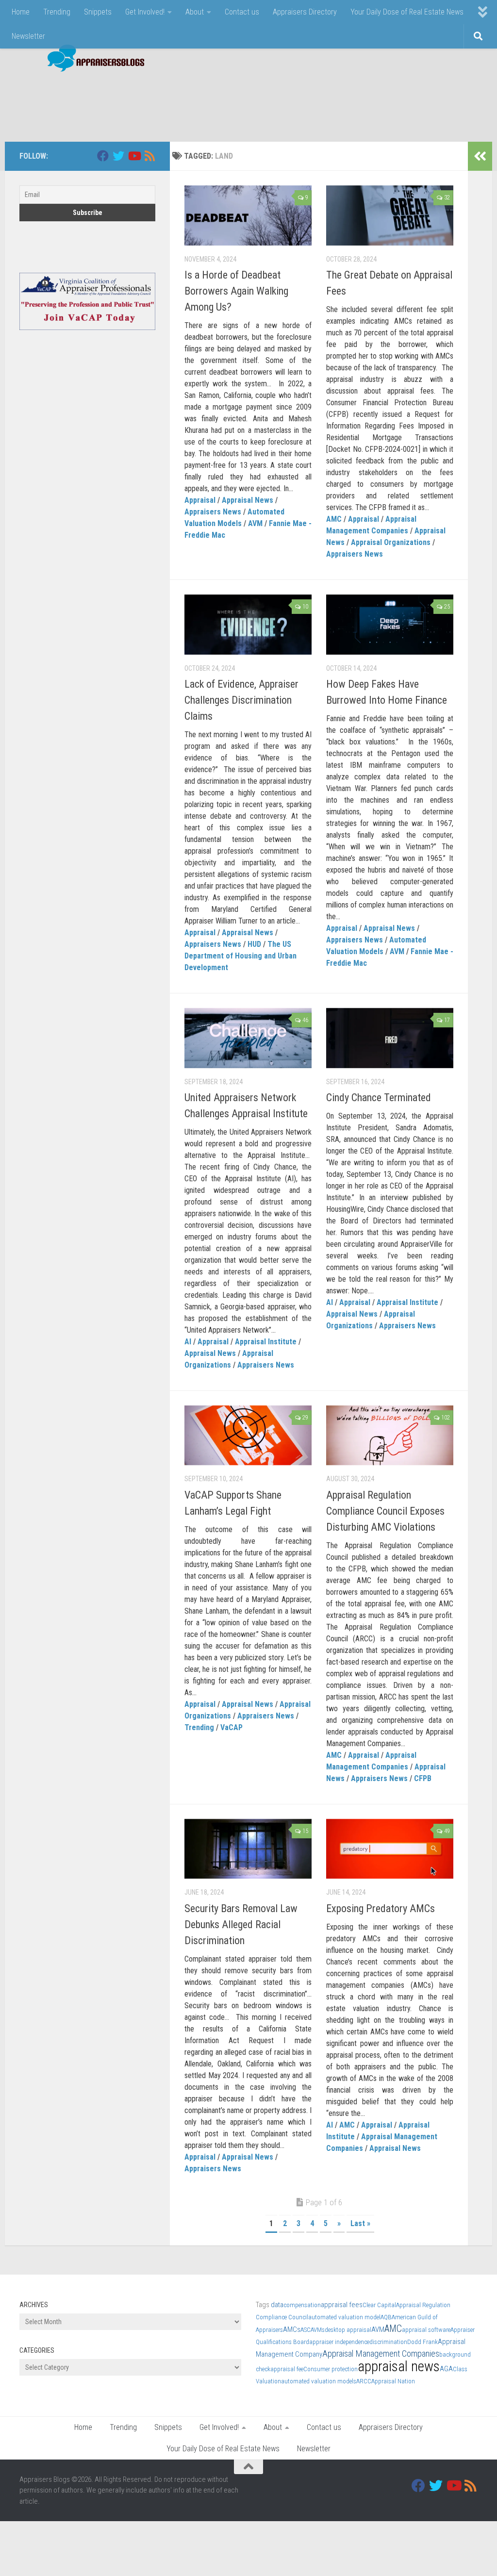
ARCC (364, 2381)
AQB (386, 2317)
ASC (306, 2330)
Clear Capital (379, 2305)
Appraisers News (213, 512)
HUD (254, 944)
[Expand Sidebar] (480, 156)
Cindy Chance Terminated (379, 1098)
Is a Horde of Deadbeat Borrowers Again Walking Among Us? (236, 291)
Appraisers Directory (305, 12)
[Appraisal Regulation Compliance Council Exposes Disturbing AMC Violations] (390, 1436)
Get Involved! (145, 12)
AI (188, 1342)
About (195, 12)
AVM (255, 523)
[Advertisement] (301, 102)
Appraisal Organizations (391, 542)
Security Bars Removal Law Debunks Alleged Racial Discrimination (241, 1924)
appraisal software (426, 2330)
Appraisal (200, 500)
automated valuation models (319, 2381)
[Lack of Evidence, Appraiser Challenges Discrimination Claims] (248, 625)
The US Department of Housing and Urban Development (240, 956)
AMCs (292, 2329)
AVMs (318, 2330)
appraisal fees (342, 2305)
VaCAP (232, 1727)
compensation (302, 2305)
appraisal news (399, 2366)
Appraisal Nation (393, 2381)
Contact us (242, 12)
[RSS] (149, 156)
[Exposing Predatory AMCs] (390, 1849)
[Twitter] (118, 156)
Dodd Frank (422, 2342)
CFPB (423, 1778)
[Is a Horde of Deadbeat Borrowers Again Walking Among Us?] (248, 215)
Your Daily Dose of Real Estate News (407, 12)
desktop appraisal (348, 2330)
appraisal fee (287, 2369)
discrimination (388, 2342)
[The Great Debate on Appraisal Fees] (390, 215)
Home (21, 12)
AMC (334, 519)
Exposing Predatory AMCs (381, 1908)
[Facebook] (103, 156)
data (277, 2305)
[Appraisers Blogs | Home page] (92, 59)
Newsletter (28, 36)
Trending (57, 12)
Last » (360, 2223)
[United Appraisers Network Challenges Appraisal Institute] (248, 1038)
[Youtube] (134, 156)
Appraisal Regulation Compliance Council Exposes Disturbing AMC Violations (385, 1511)
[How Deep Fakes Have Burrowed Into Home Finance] (390, 625)
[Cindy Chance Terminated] (390, 1038)
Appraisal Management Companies (381, 2353)
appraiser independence (339, 2342)
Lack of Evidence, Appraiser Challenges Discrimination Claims (241, 700)
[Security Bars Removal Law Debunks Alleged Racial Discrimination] (248, 1849)
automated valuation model (344, 2317)
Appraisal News (248, 500)
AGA (446, 2369)
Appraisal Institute (266, 1342)
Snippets (98, 12)
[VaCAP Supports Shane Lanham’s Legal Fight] (248, 1436)
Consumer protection (331, 2369)
